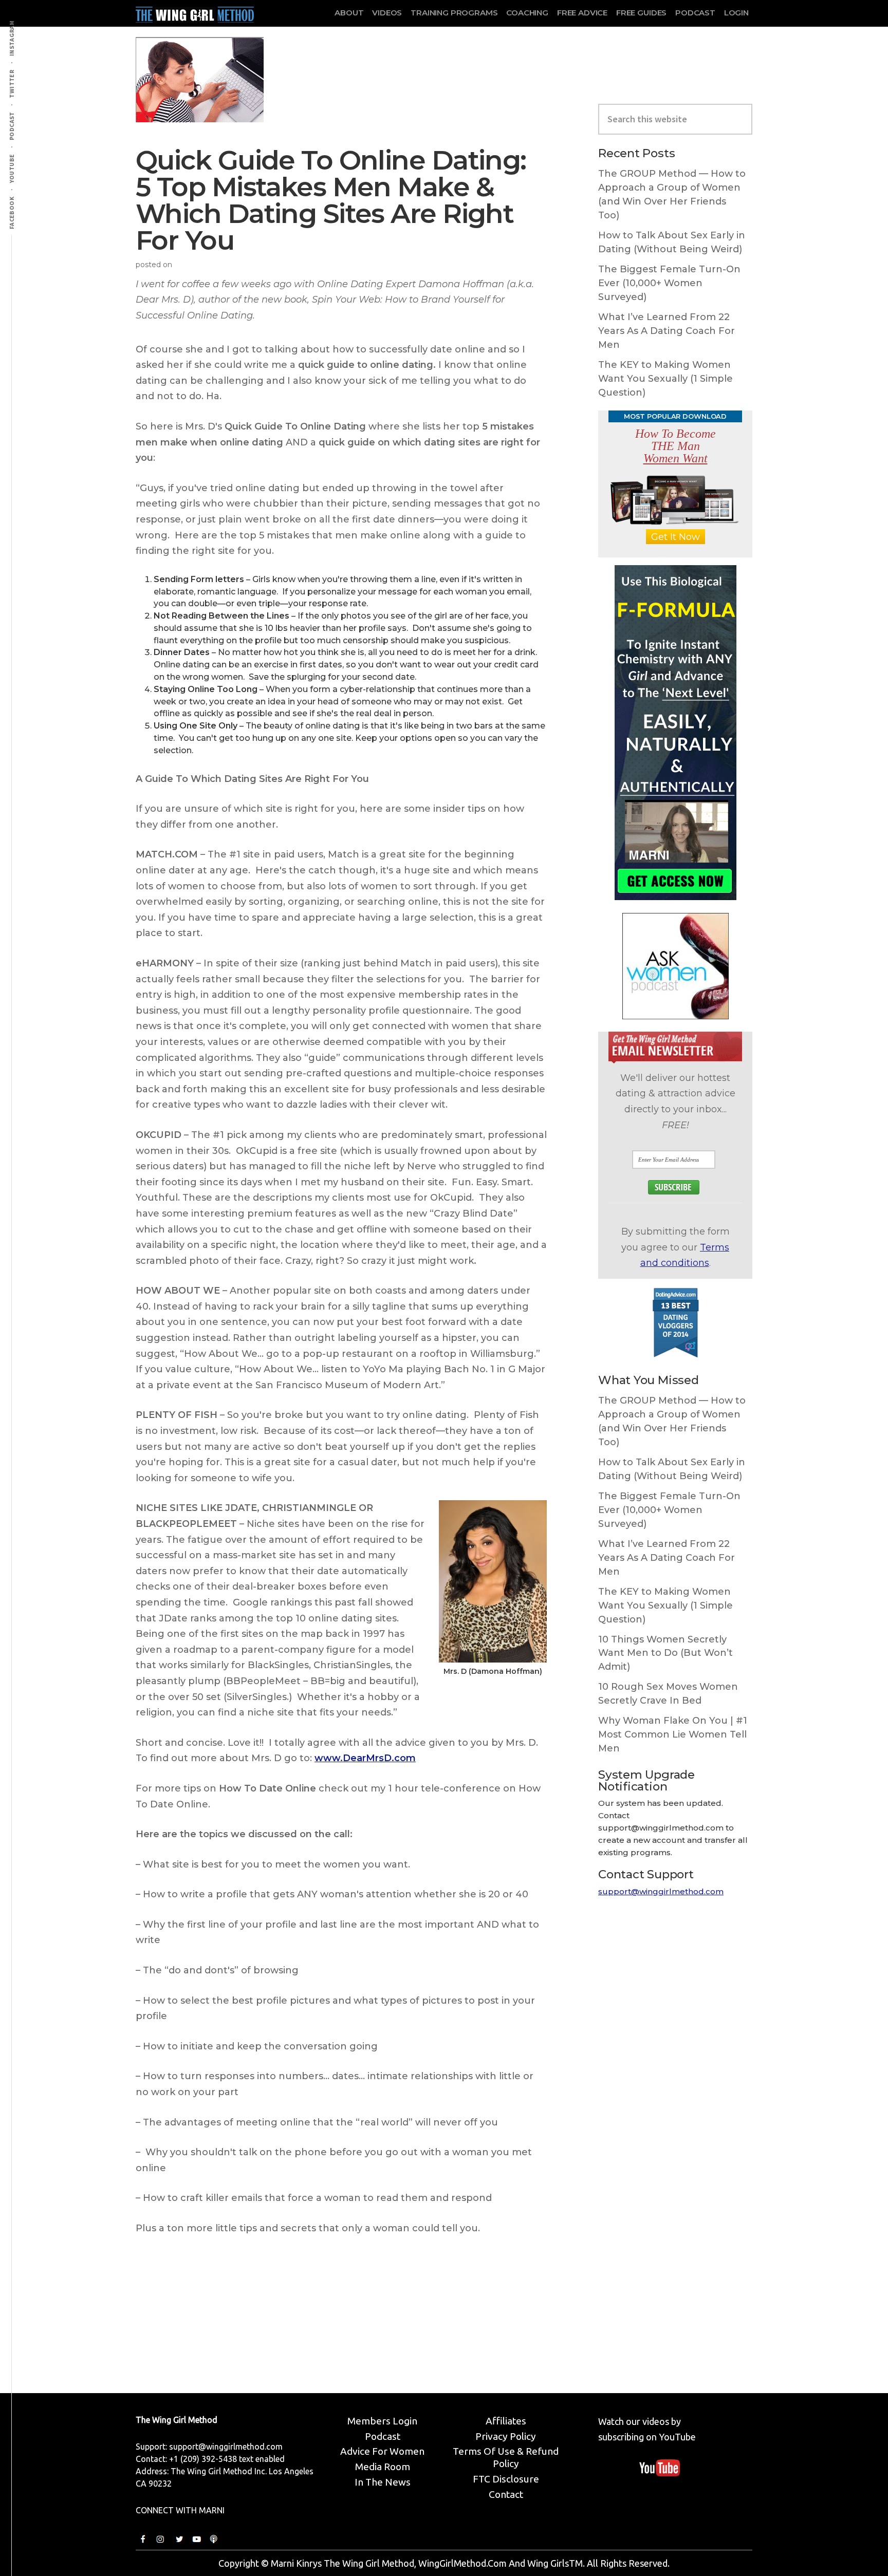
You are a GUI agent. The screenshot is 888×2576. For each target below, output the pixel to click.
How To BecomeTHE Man (676, 446)
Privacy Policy (506, 2436)
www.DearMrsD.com (365, 1758)
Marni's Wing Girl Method (195, 12)
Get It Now (676, 537)
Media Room (383, 2467)
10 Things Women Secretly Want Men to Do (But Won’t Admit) (665, 1653)
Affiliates (506, 2421)
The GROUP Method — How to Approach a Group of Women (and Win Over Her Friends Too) (672, 194)
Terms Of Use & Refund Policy (506, 2457)
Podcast (383, 2436)
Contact (506, 2494)
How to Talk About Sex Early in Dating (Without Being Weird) (672, 242)
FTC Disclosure (506, 2479)
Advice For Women (382, 2451)
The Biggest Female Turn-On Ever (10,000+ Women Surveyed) (669, 283)
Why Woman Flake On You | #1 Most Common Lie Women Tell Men (673, 1734)
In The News (383, 2482)
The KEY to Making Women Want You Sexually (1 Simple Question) (665, 379)
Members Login (382, 2421)
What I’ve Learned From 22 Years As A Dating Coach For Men (667, 331)
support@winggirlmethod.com (661, 1891)
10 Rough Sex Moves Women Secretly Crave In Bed (668, 1694)
